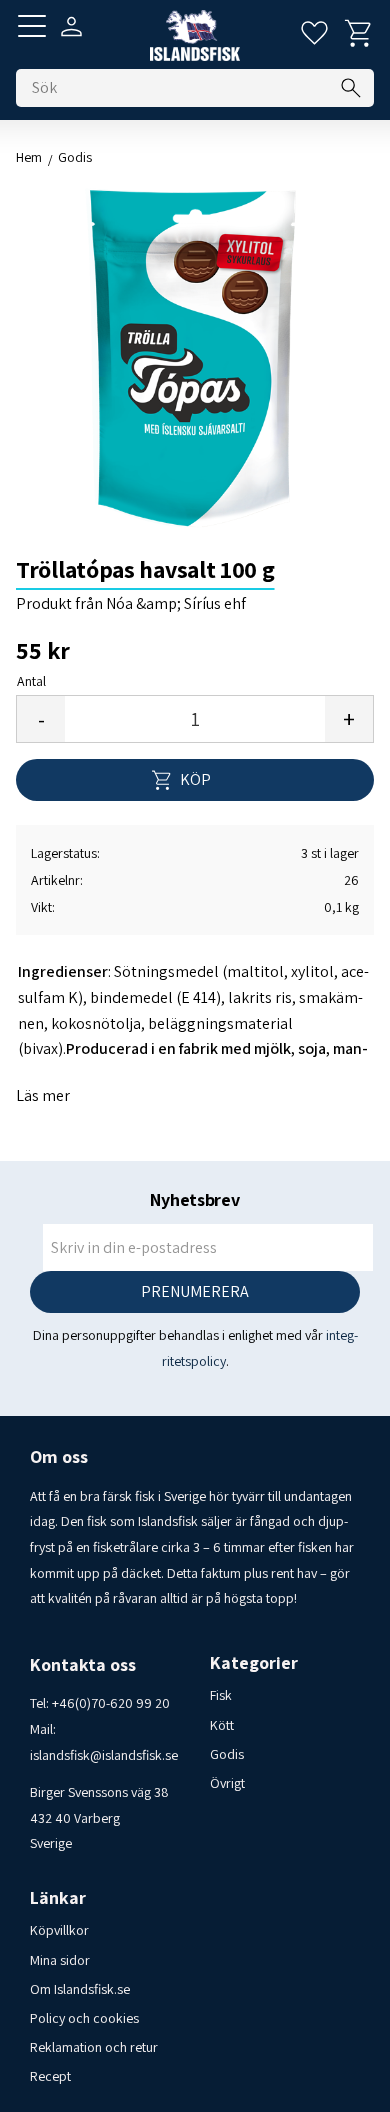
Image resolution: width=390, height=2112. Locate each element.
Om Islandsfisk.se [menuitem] (80, 1989)
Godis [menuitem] (227, 1754)
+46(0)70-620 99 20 (111, 1703)
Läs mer (43, 1095)
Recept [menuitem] (50, 2076)
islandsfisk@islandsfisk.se (104, 1755)
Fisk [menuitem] (221, 1695)
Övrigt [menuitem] (227, 1783)
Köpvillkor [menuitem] (59, 1930)
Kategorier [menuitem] (254, 1663)
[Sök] (351, 88)
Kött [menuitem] (222, 1725)
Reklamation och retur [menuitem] (94, 2047)
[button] (32, 26)
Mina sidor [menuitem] (60, 1960)
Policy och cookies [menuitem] (84, 2018)
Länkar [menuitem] (58, 1898)
